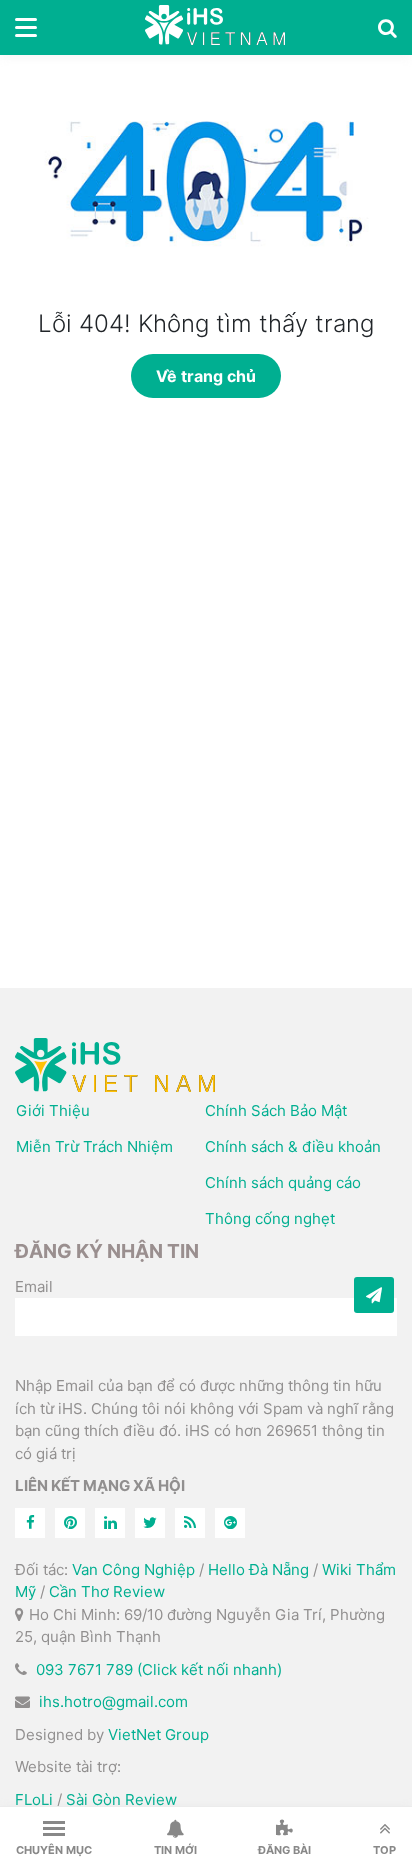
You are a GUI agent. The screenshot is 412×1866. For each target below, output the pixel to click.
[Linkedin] (110, 1523)
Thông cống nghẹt (270, 1218)
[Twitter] (150, 1523)
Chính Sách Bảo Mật (276, 1110)
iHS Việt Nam (215, 27)
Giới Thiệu (53, 1110)
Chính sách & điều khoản (293, 1146)
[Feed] (190, 1523)
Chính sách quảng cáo (283, 1182)
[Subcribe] (374, 1295)
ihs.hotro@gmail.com (113, 1701)
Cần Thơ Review (107, 1591)
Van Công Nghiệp (133, 1569)
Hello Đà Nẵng (258, 1569)
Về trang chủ (206, 376)
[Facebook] (30, 1523)
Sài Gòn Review (121, 1799)
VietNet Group (158, 1734)
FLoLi (34, 1799)
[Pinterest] (70, 1523)
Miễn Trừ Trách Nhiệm (94, 1146)
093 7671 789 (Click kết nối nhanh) (159, 1669)
